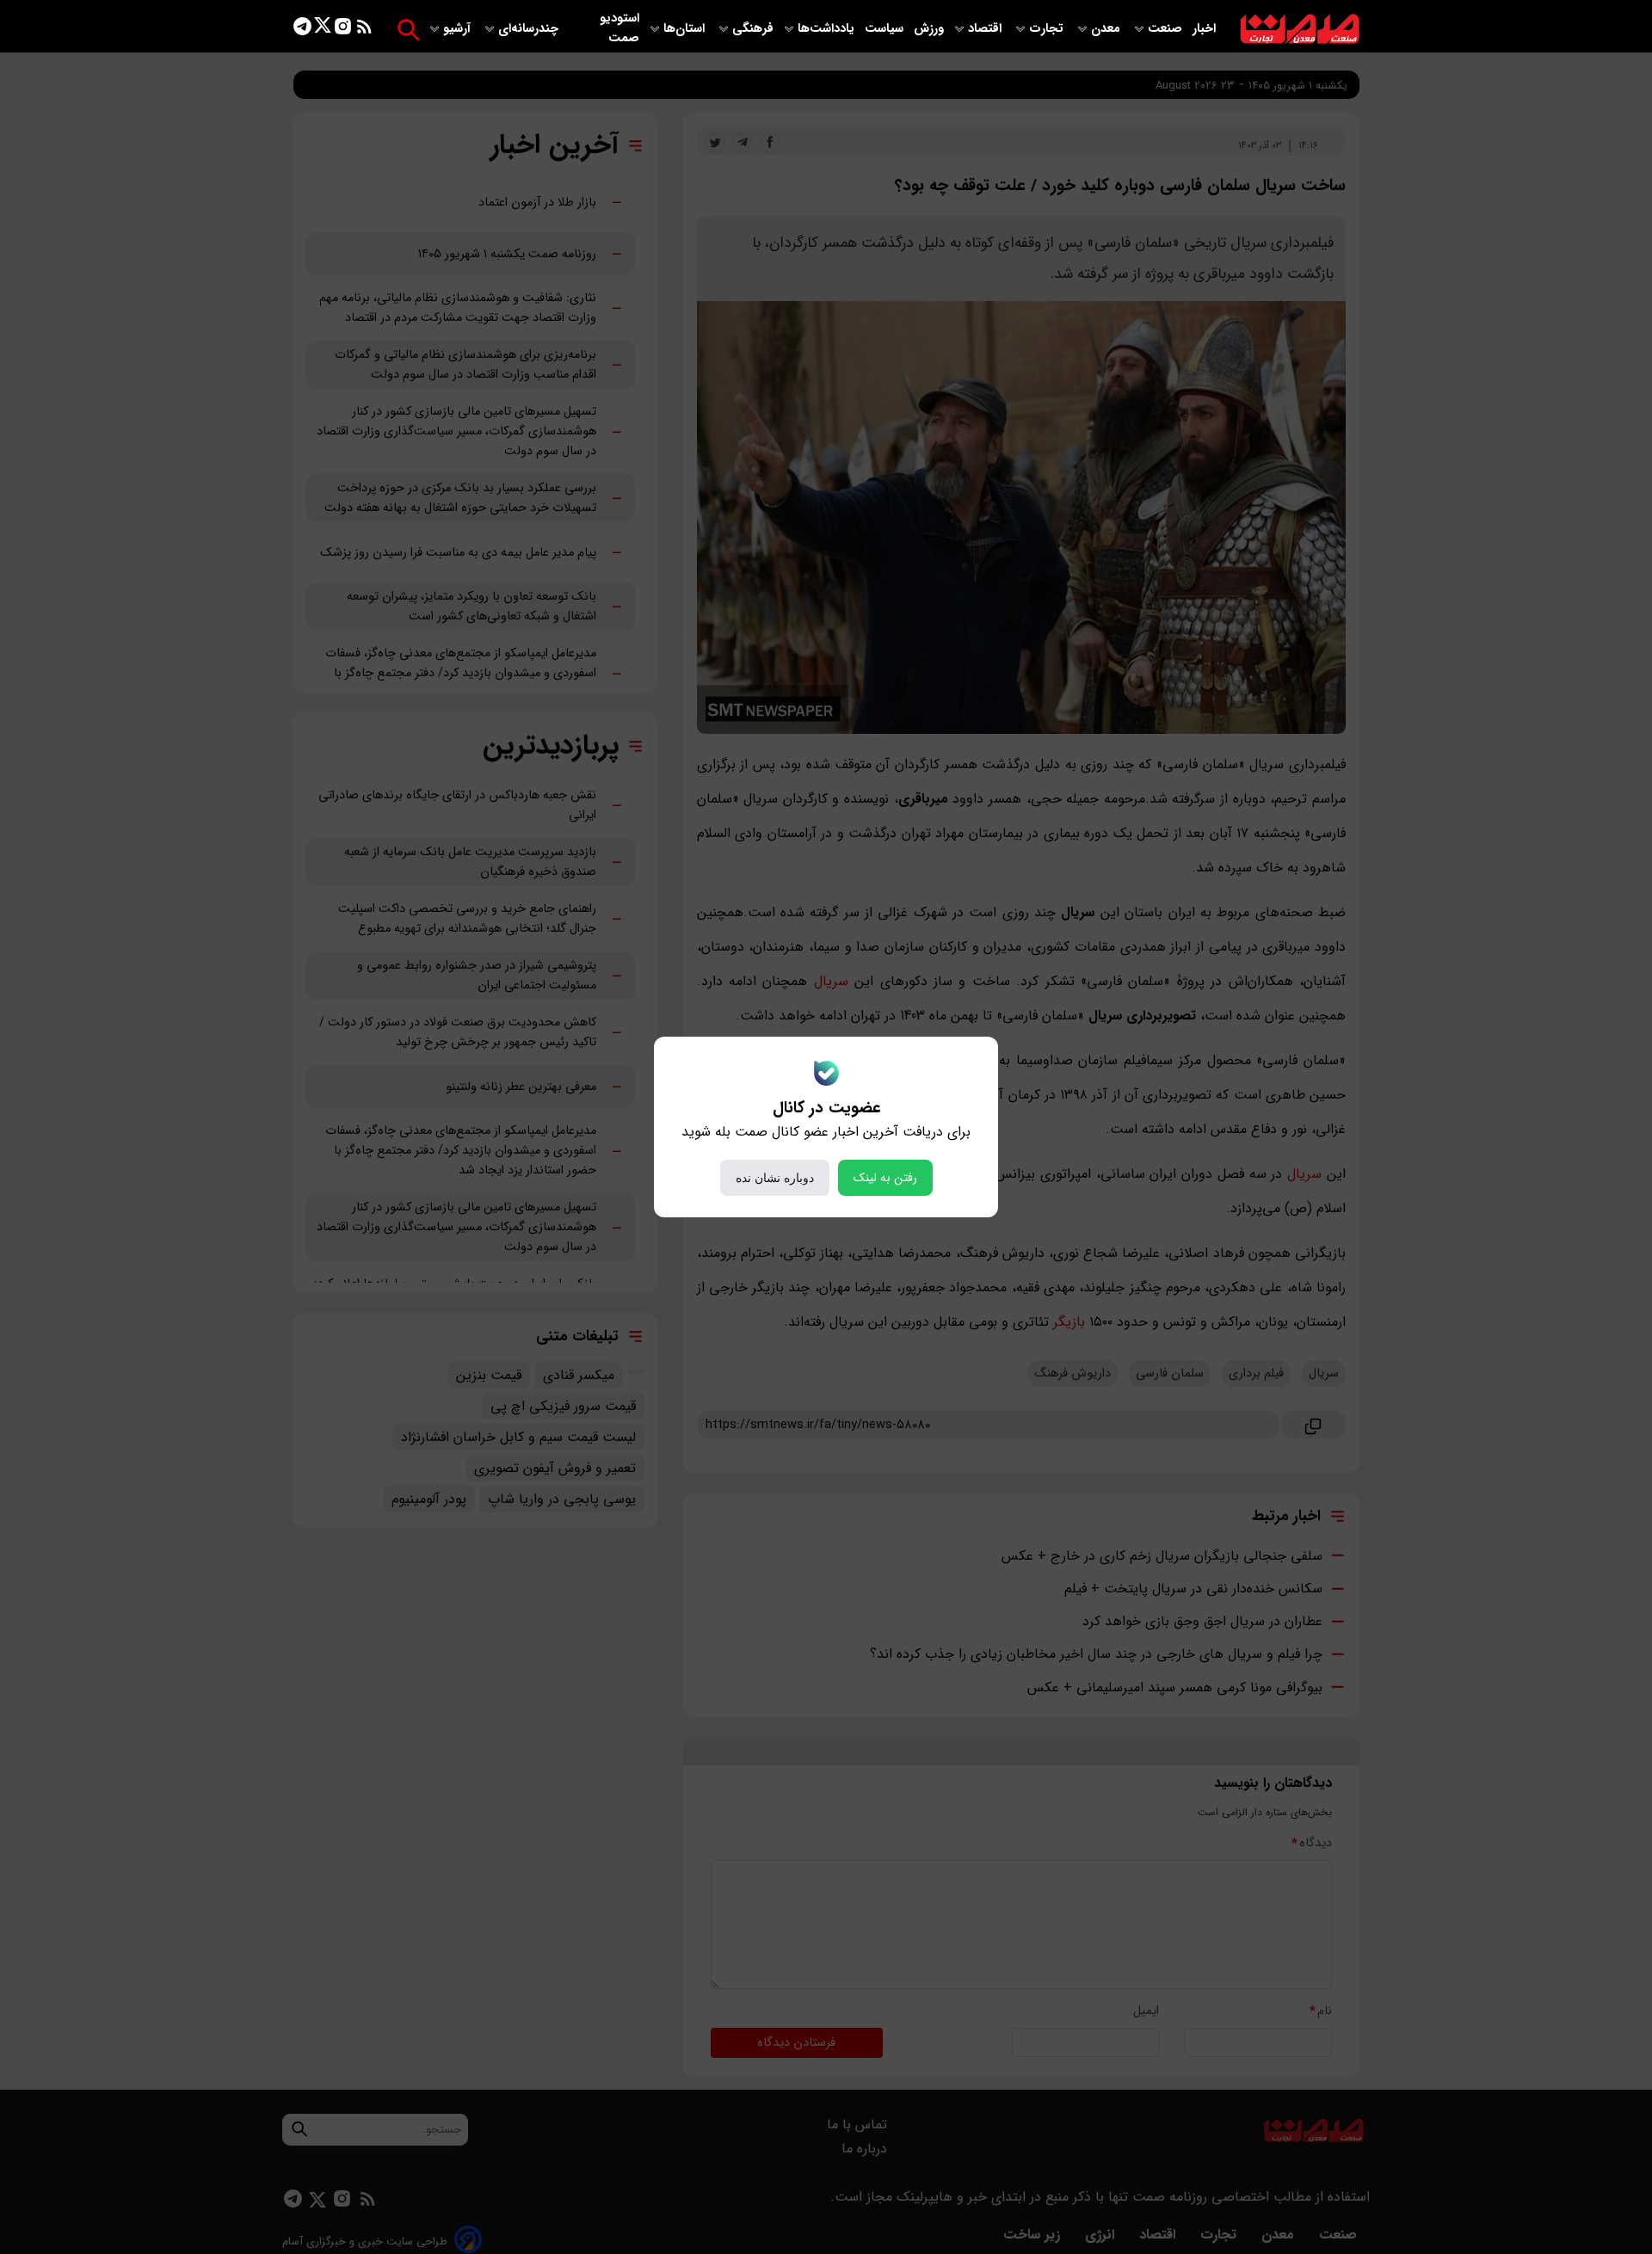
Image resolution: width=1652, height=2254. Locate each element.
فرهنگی (753, 29)
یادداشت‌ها (828, 29)
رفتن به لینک (885, 1178)
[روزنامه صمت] (1300, 30)
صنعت (1167, 29)
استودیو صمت (619, 28)
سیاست (886, 29)
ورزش (929, 29)
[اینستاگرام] (343, 30)
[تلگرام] (302, 30)
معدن (1107, 29)
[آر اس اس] (364, 30)
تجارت (1048, 29)
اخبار (1204, 29)
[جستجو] (408, 30)
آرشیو (459, 29)
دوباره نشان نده (775, 1178)
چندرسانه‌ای (530, 29)
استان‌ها (686, 29)
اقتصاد (986, 29)
